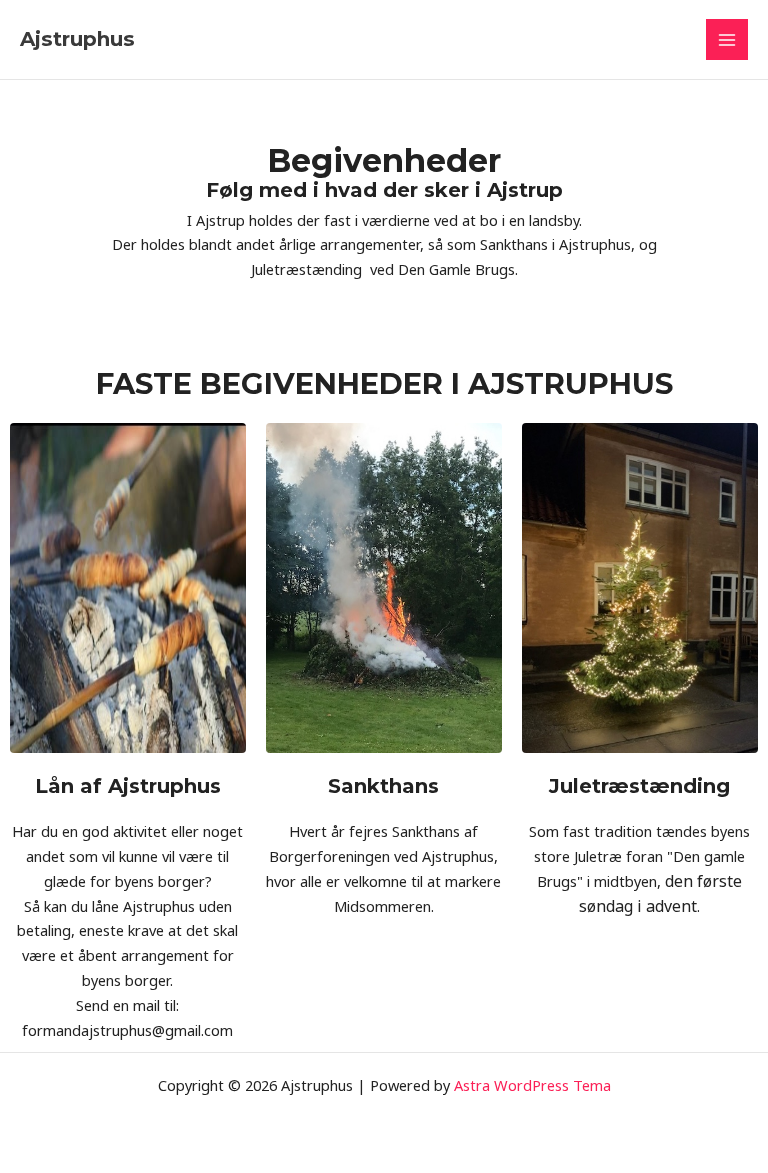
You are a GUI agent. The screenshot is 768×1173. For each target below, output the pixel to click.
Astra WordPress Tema (532, 1085)
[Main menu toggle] (727, 40)
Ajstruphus (77, 39)
